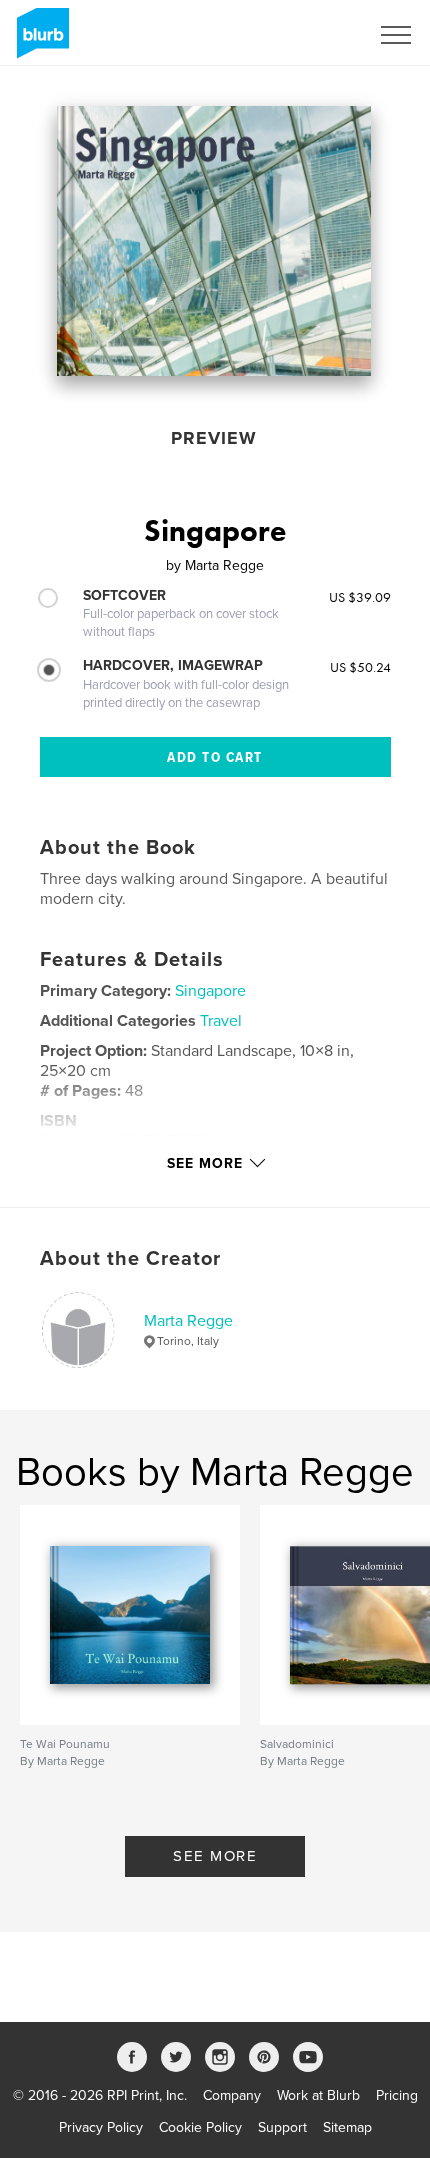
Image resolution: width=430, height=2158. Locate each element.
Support (282, 2127)
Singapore (210, 991)
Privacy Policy (101, 2127)
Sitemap (347, 2127)
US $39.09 (360, 597)
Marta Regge (188, 1321)
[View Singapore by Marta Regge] (214, 241)
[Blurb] (39, 41)
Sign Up (318, 35)
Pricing (397, 2095)
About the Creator (130, 1259)
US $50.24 (360, 667)
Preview (214, 438)
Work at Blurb (318, 2095)
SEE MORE (215, 1856)
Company (232, 2095)
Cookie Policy (200, 2127)
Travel (221, 1021)
